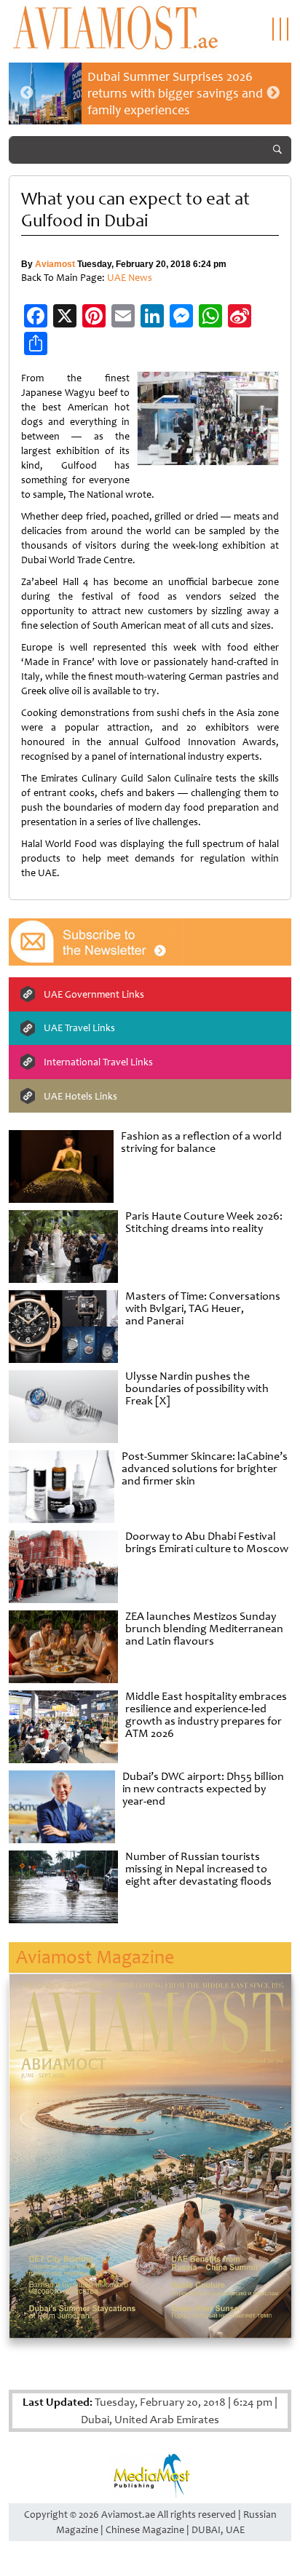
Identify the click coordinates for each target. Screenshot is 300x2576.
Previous (27, 93)
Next (273, 93)
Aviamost (55, 264)
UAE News (130, 278)
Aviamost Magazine (95, 1957)
